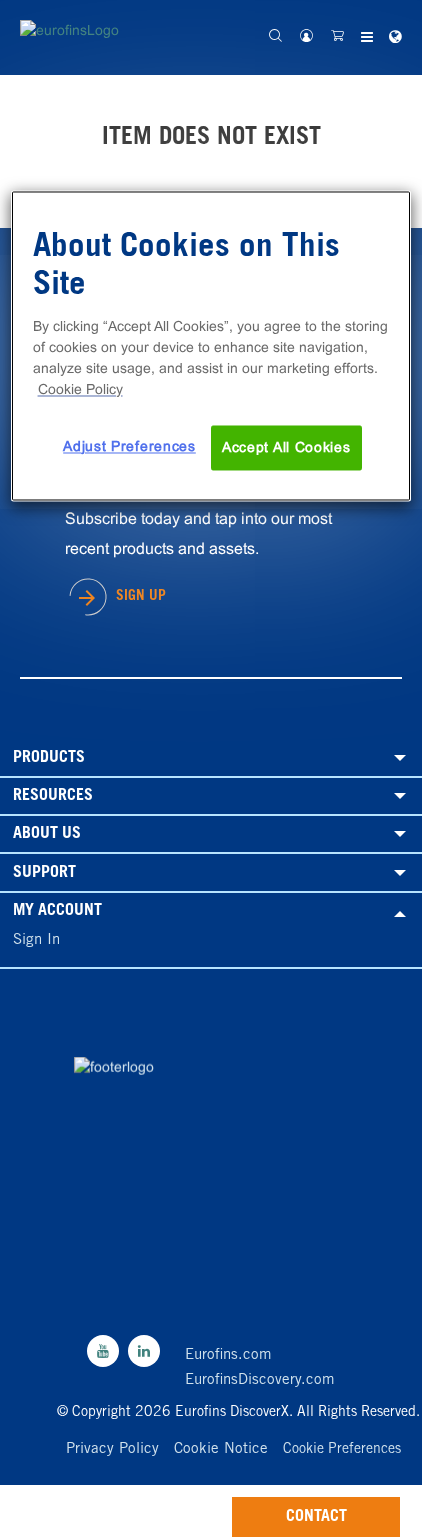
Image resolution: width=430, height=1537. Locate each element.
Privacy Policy (112, 1449)
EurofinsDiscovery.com (260, 1380)
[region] (211, 346)
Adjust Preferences (129, 446)
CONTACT (316, 1517)
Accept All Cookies (286, 447)
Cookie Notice (221, 1449)
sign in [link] (36, 940)
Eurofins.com (228, 1355)
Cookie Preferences (342, 1450)
